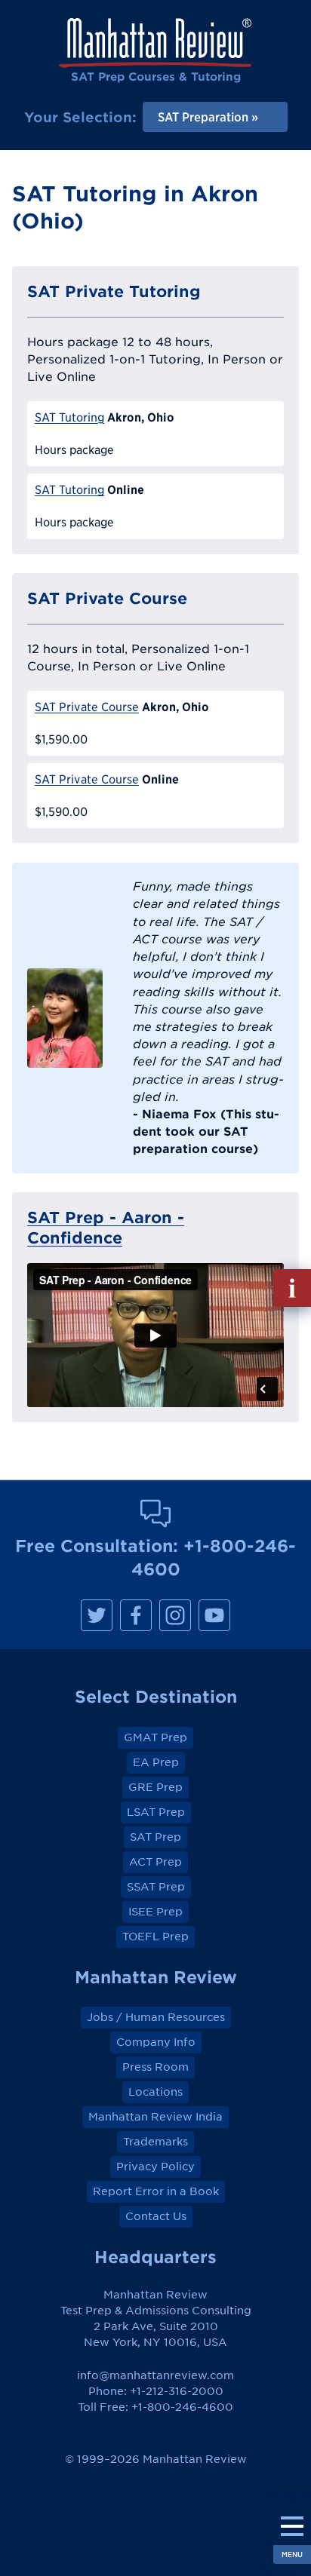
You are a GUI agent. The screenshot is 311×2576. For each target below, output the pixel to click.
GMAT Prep (155, 1737)
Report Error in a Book (156, 2191)
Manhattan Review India (155, 2117)
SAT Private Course (87, 707)
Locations (155, 2092)
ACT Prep (155, 1862)
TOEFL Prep (155, 1937)
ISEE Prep (155, 1912)
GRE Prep (155, 1787)
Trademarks (155, 2142)
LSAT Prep (156, 1812)
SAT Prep (155, 1837)
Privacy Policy (155, 2167)
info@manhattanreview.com (155, 2375)
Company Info (156, 2042)
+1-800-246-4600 (182, 2407)
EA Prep (156, 1762)
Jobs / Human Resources (156, 2017)
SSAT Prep (156, 1887)
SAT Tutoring (69, 417)
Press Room (155, 2067)
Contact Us (156, 2216)
